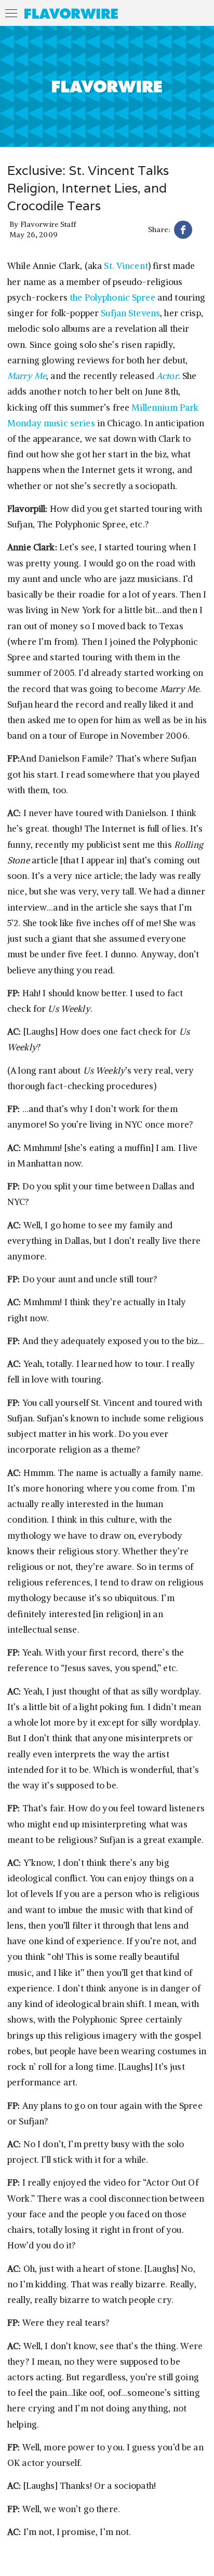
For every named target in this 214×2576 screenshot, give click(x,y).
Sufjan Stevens (130, 313)
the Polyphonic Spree (112, 297)
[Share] (183, 231)
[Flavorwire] (71, 13)
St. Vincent (125, 266)
